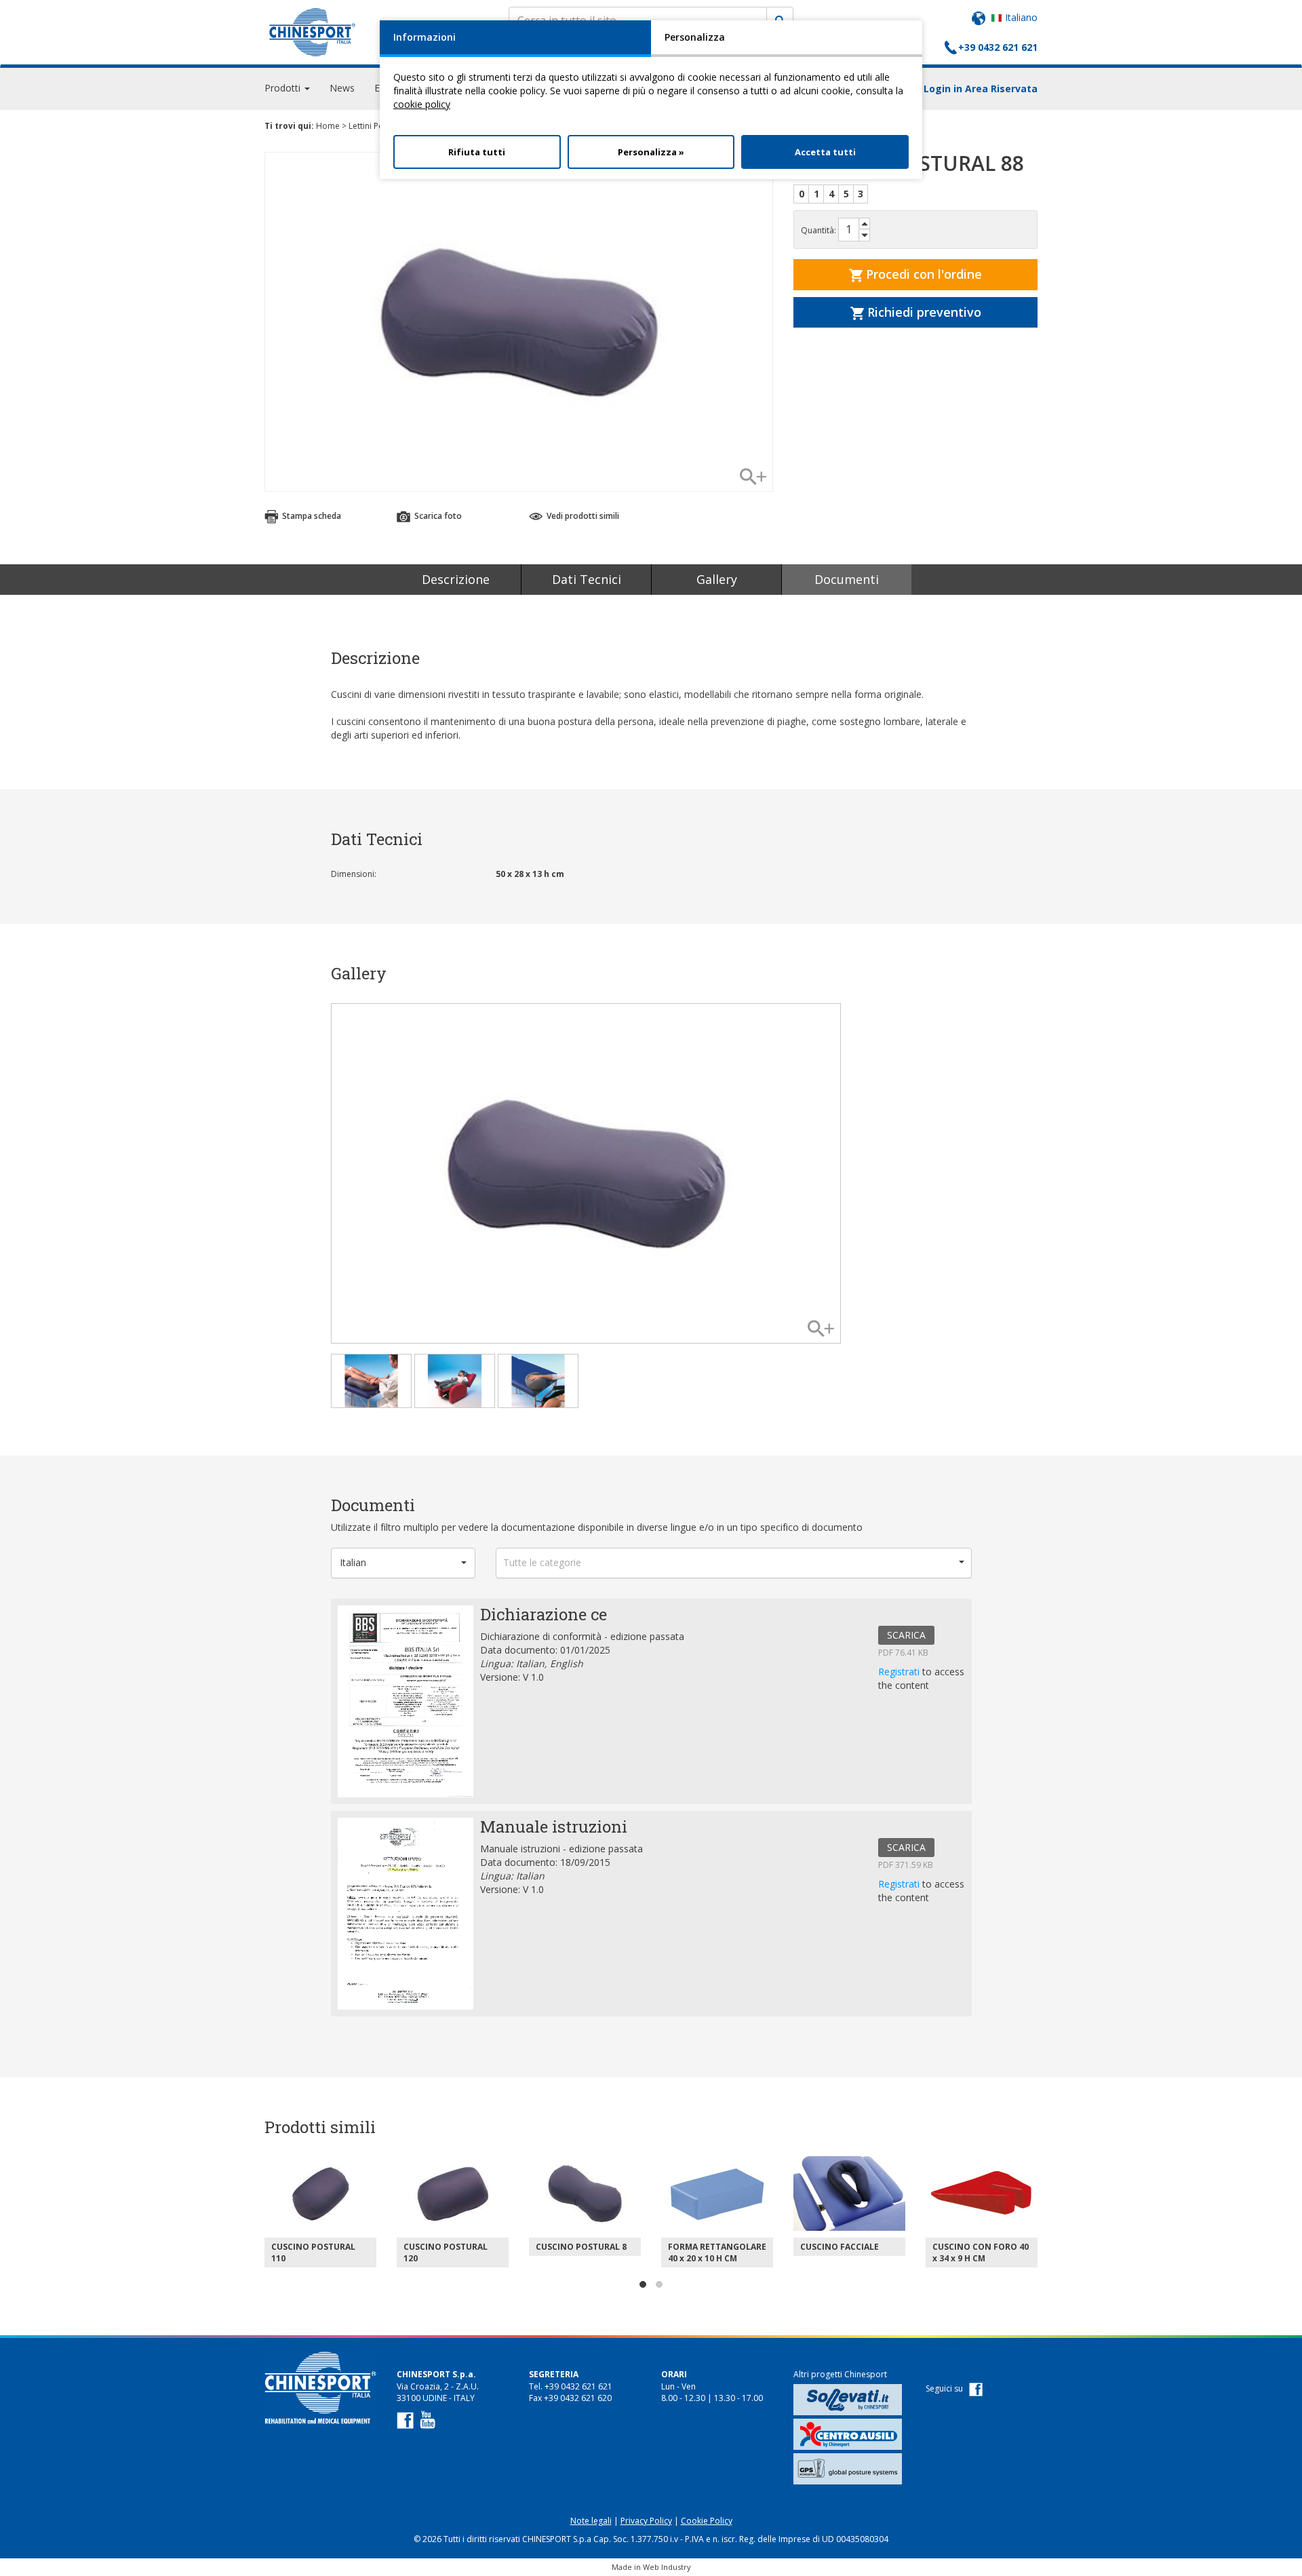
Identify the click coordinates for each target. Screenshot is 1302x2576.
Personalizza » (651, 152)
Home (328, 126)
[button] (403, 1563)
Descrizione (456, 579)
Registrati (900, 1672)
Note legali (591, 2521)
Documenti (847, 579)
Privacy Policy (646, 2521)
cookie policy (422, 104)
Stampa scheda (311, 516)
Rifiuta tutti (477, 152)
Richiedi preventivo (923, 312)
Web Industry (667, 2567)
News (342, 88)
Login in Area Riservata (981, 89)
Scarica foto (437, 516)
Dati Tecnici (587, 579)
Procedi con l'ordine (922, 274)
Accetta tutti (825, 152)
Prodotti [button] (284, 88)
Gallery (717, 579)
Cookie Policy (707, 2521)
